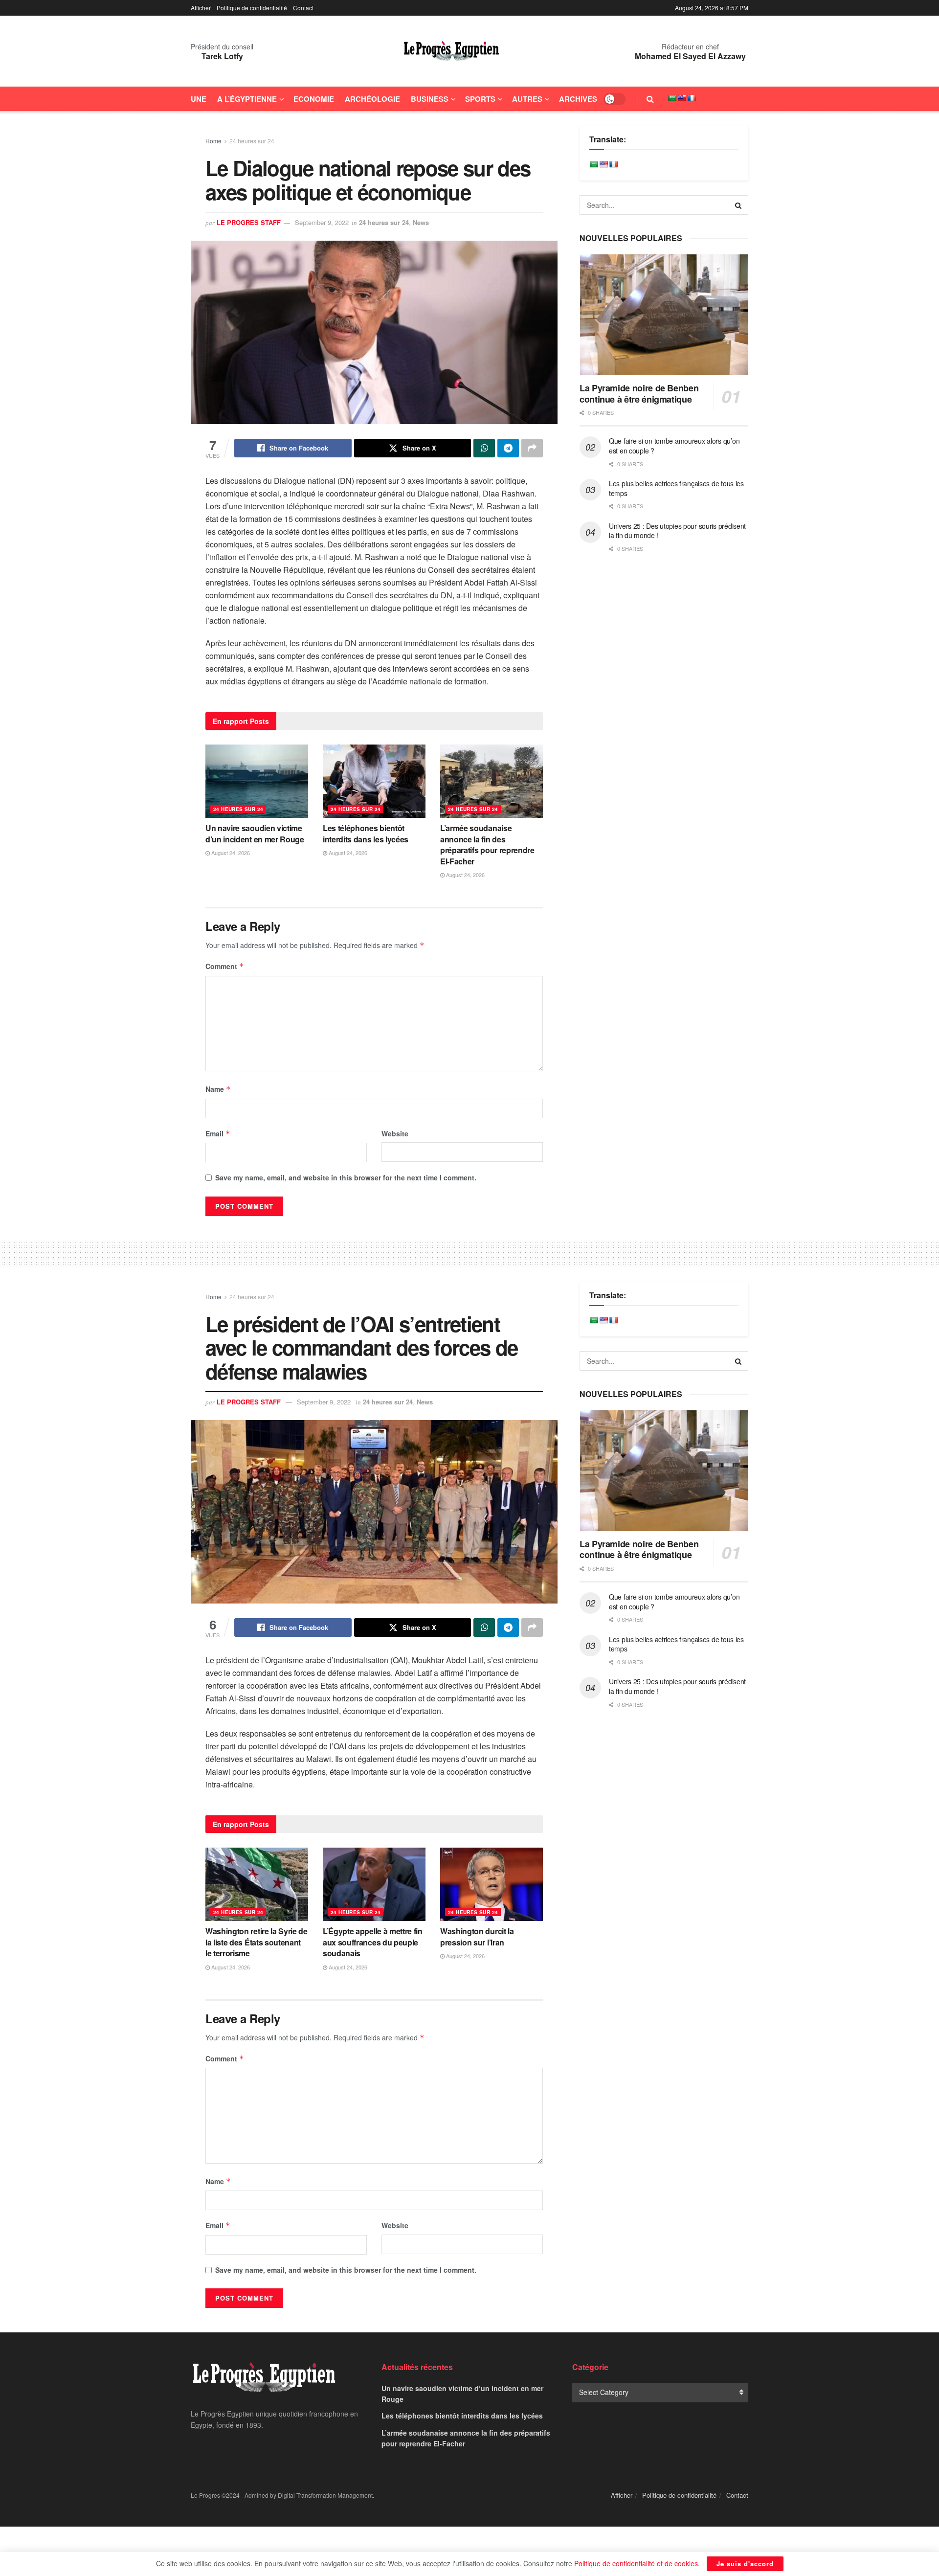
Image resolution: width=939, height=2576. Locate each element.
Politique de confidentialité (252, 8)
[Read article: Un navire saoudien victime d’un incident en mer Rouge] (257, 781)
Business (430, 99)
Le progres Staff (249, 222)
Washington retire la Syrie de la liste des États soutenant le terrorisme (257, 1942)
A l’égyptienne (247, 99)
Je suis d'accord (745, 2564)
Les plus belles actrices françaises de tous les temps (676, 488)
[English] (682, 98)
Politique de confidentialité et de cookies (636, 2563)
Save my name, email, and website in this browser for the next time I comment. (346, 1177)
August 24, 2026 (230, 853)
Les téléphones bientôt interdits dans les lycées (366, 833)
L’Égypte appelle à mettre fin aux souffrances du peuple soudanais (373, 1942)
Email (218, 1133)
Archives (578, 99)
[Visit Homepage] (451, 51)
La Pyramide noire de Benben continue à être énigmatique (639, 394)
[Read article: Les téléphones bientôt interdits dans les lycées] (374, 781)
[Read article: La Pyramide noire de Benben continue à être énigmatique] (664, 315)
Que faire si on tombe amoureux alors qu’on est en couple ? (674, 446)
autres (527, 99)
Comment (225, 966)
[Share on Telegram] (508, 448)
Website (395, 1133)
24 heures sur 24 (252, 141)
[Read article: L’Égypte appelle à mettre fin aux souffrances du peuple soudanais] (374, 1884)
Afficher (201, 8)
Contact (303, 8)
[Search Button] (650, 99)
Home (213, 141)
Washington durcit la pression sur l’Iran (477, 1936)
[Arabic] (672, 98)
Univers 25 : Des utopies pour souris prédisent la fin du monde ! (677, 531)
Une (199, 99)
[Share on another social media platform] (532, 448)
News (421, 222)
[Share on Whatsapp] (484, 448)
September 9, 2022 (322, 222)
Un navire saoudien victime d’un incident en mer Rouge (255, 833)
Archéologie (372, 99)
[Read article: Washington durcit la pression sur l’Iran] (492, 1884)
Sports (480, 99)
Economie (314, 99)
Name (218, 1089)
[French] (692, 98)
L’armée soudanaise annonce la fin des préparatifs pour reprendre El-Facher (487, 844)
